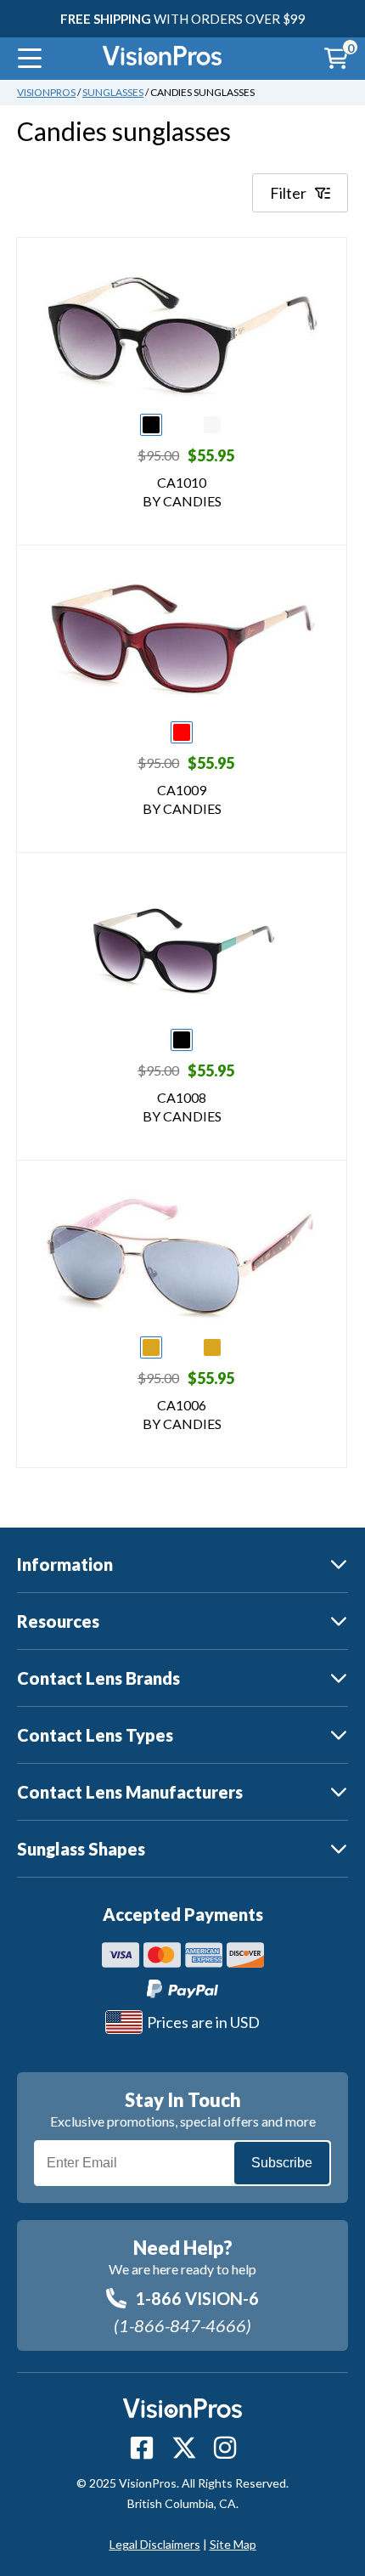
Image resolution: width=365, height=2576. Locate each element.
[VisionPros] (162, 59)
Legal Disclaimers (155, 2544)
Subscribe (282, 2163)
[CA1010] (182, 336)
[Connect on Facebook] (142, 2448)
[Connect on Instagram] (225, 2448)
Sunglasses (113, 92)
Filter (288, 193)
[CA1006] (182, 1258)
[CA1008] (182, 951)
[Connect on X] (184, 2448)
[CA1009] (182, 643)
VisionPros (46, 92)
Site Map (233, 2544)
